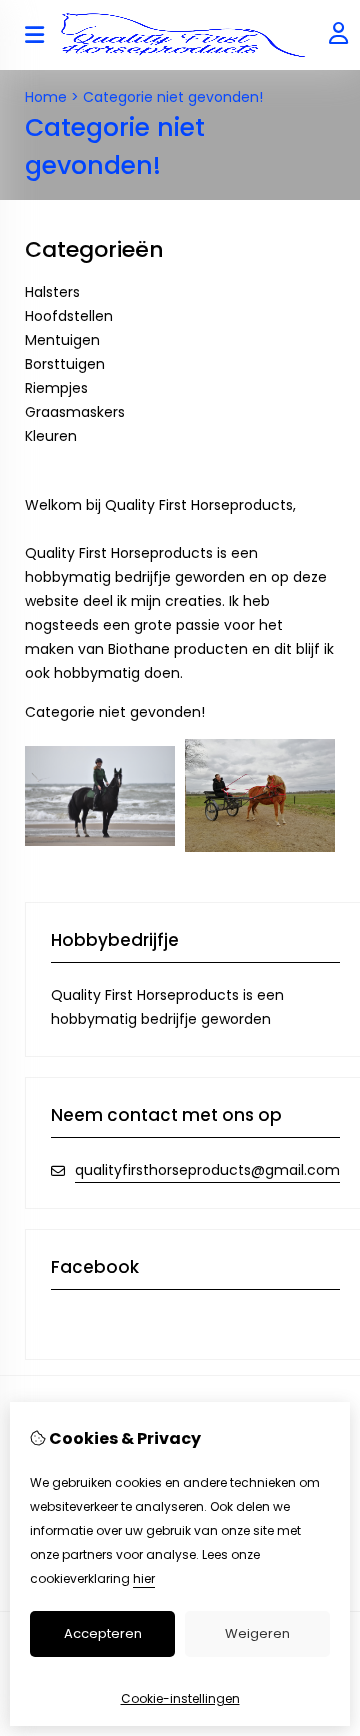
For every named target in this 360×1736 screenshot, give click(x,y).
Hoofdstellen (69, 316)
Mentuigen (62, 340)
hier (144, 1578)
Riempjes (56, 388)
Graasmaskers (75, 412)
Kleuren (51, 436)
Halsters (52, 292)
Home (46, 97)
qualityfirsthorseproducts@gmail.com (207, 1170)
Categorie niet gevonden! (173, 97)
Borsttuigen (65, 364)
